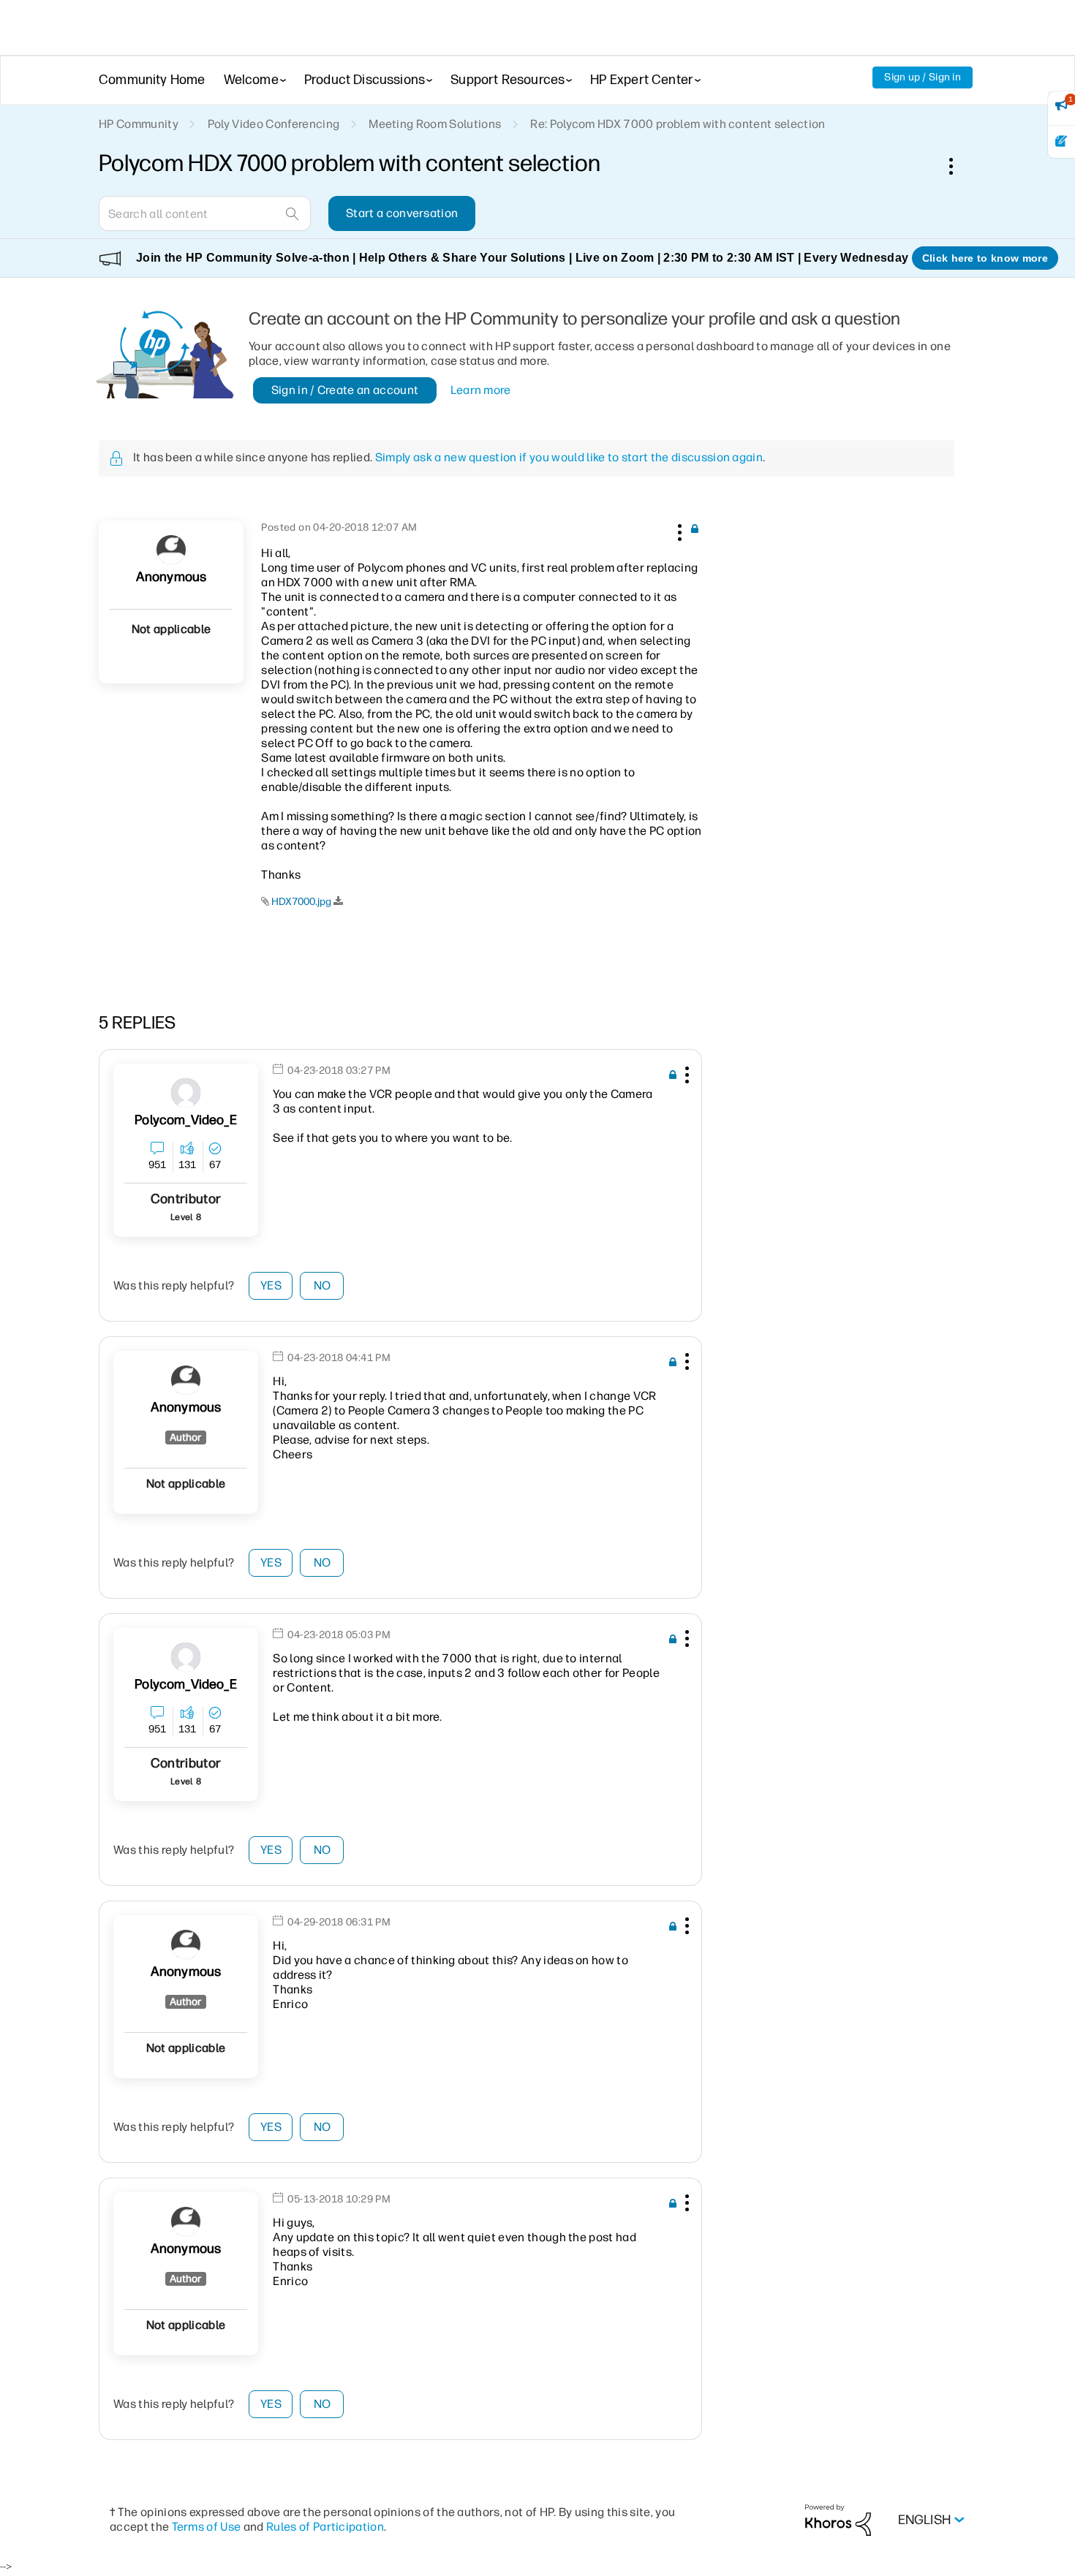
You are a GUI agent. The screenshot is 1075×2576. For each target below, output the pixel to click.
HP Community (139, 124)
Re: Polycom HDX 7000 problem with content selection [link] (678, 124)
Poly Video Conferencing (274, 124)
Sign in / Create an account (345, 390)
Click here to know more (985, 258)
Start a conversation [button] (402, 213)
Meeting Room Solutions (435, 124)
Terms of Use (207, 2527)
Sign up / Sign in (923, 77)
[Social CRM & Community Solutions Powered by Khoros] (838, 2519)
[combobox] (205, 213)
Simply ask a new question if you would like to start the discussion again (569, 457)
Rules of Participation (325, 2527)
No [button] (322, 1285)
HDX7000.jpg (301, 902)
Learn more (481, 390)
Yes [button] (271, 1285)
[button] (678, 530)
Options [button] (959, 166)
